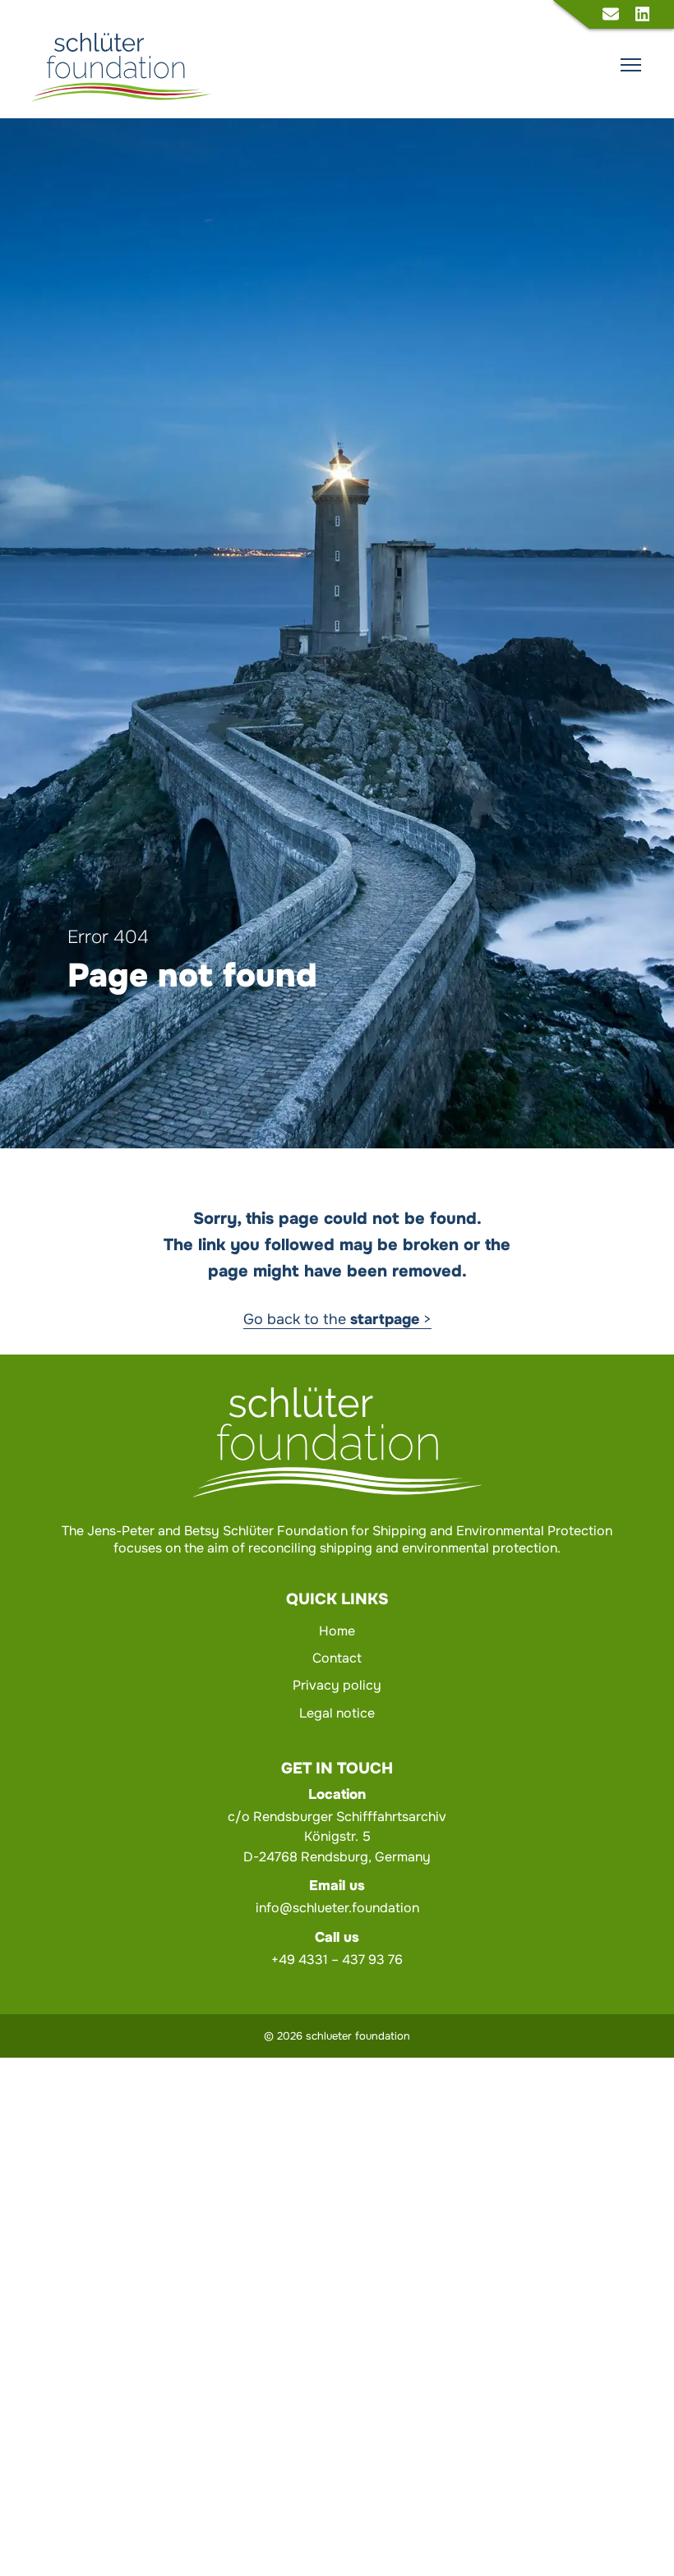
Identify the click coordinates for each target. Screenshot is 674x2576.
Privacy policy (337, 1685)
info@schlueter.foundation (337, 1908)
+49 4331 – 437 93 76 (337, 1960)
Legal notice (337, 1713)
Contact (337, 1658)
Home (337, 1631)
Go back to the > (337, 1319)
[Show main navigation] (631, 65)
